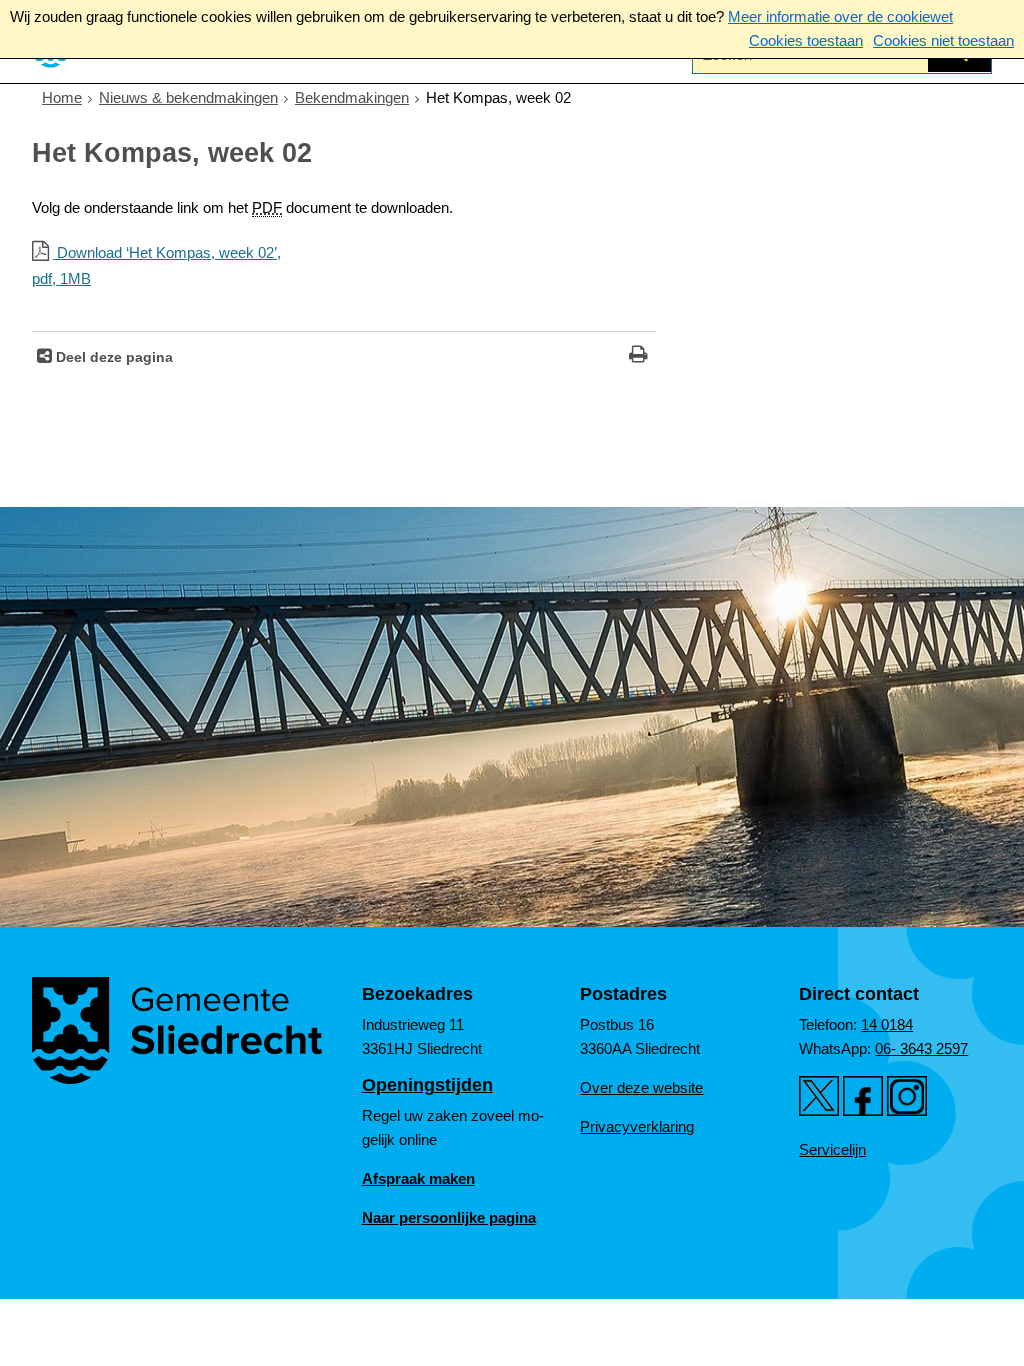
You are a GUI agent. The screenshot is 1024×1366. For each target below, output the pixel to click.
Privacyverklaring (637, 1126)
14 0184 (887, 1024)
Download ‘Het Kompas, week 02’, (156, 265)
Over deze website (641, 1087)
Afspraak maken (418, 1178)
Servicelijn (832, 1149)
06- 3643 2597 (921, 1048)
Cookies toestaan (806, 40)
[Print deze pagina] (638, 356)
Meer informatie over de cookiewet (840, 16)
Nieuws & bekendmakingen (188, 97)
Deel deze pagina (112, 357)
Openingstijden (427, 1085)
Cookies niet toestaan (943, 40)
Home (62, 97)
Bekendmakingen (352, 97)
